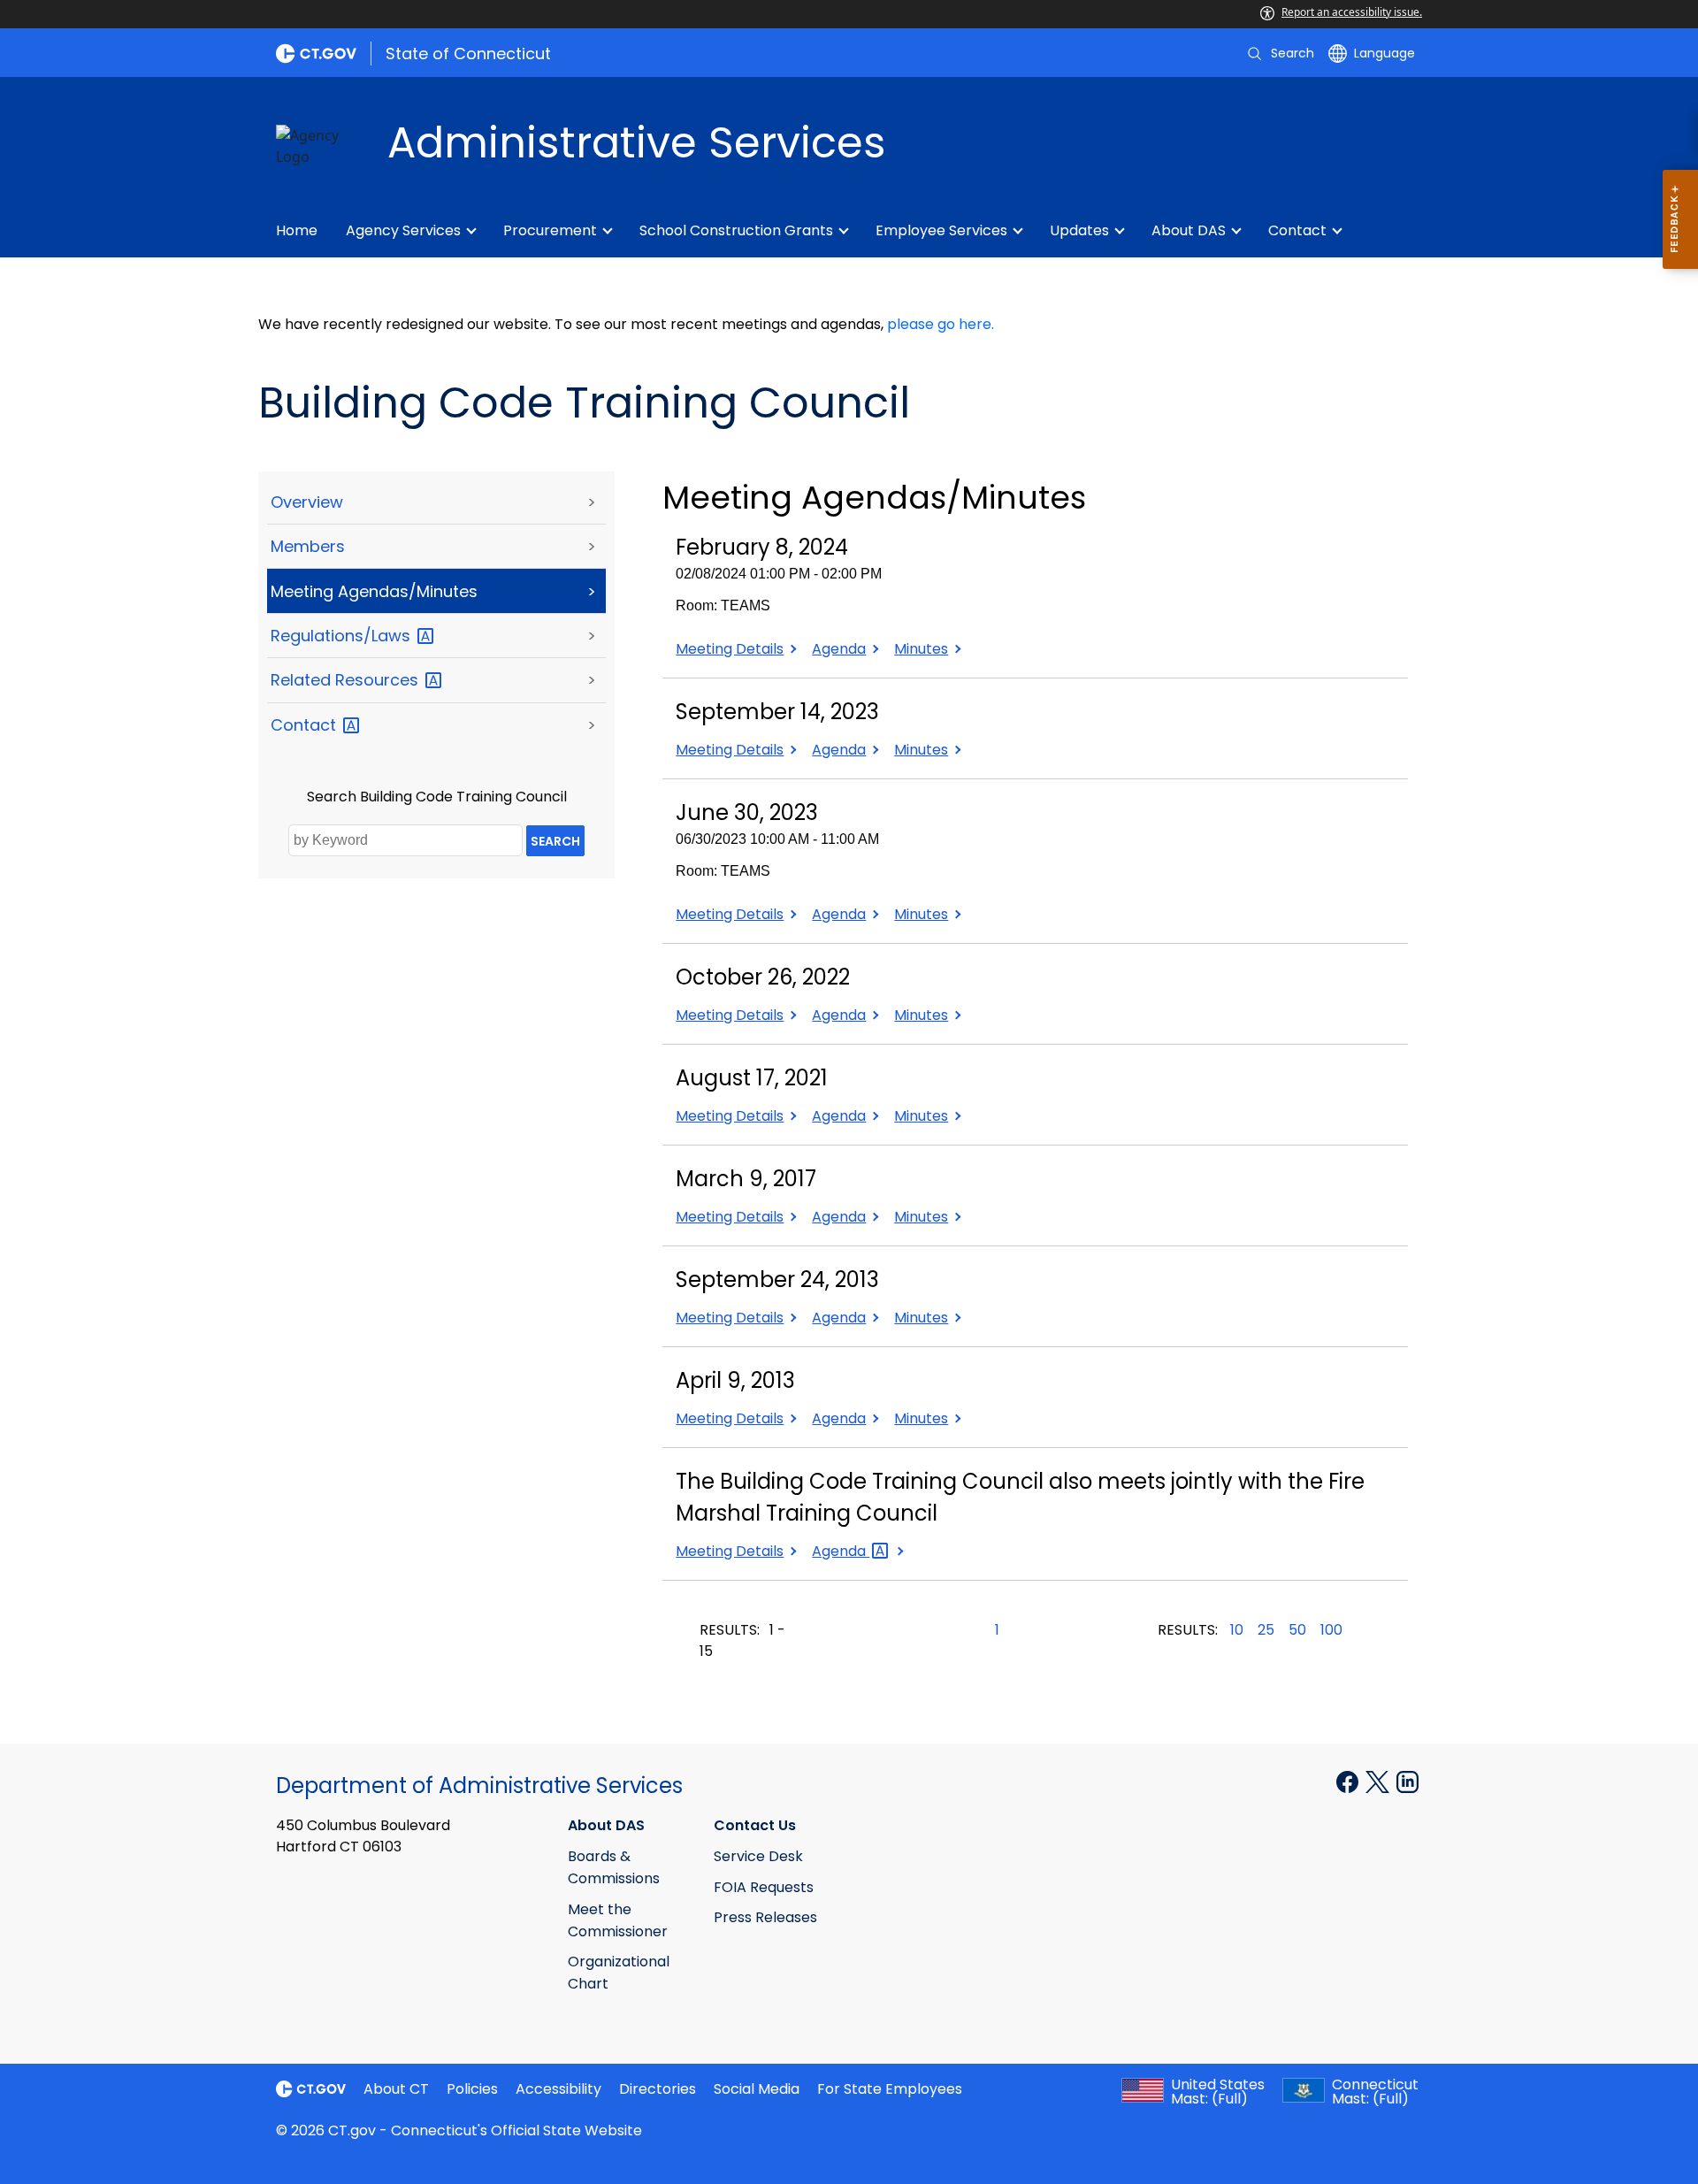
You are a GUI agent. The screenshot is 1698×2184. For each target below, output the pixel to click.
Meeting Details (730, 649)
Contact (1297, 230)
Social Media (757, 2089)
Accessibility (558, 2089)
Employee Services (941, 230)
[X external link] (1379, 1781)
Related (347, 680)
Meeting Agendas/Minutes (374, 591)
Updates (1079, 230)
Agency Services (403, 230)
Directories (658, 2089)
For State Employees (890, 2089)
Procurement (550, 230)
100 (1331, 1630)
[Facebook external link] (1349, 1781)
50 (1297, 1630)
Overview (307, 502)
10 (1237, 1630)
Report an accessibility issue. (1352, 12)
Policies (472, 2089)
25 (1266, 1630)
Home (297, 230)
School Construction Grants (736, 230)
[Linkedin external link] (1407, 1781)
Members (308, 546)
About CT (396, 2089)
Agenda (843, 649)
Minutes (925, 649)
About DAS (1189, 230)
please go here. (941, 324)
